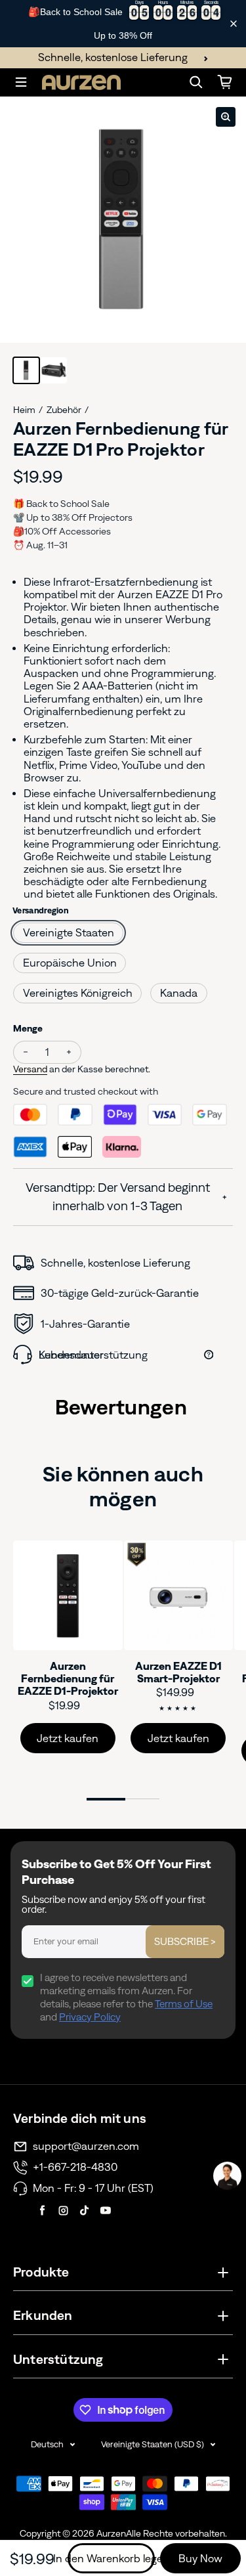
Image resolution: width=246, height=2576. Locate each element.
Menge (28, 1028)
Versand (30, 1069)
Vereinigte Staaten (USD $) (153, 2444)
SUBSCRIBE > (185, 1941)
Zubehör (64, 410)
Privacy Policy (90, 2017)
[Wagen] (225, 82)
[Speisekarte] (21, 82)
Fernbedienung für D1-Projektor (68, 1679)
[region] (123, 24)
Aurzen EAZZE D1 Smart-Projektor (178, 1672)
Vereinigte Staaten (69, 932)
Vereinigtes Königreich (78, 993)
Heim (24, 410)
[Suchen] (196, 82)
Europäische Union (70, 963)
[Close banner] (234, 24)
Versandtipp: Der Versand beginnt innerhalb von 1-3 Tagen (118, 1197)
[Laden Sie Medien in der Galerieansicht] (26, 370)
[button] (227, 2176)
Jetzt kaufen (68, 1738)
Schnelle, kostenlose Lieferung (113, 57)
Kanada (179, 993)
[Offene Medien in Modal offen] (226, 117)
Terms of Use (184, 2004)
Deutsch (47, 2444)
